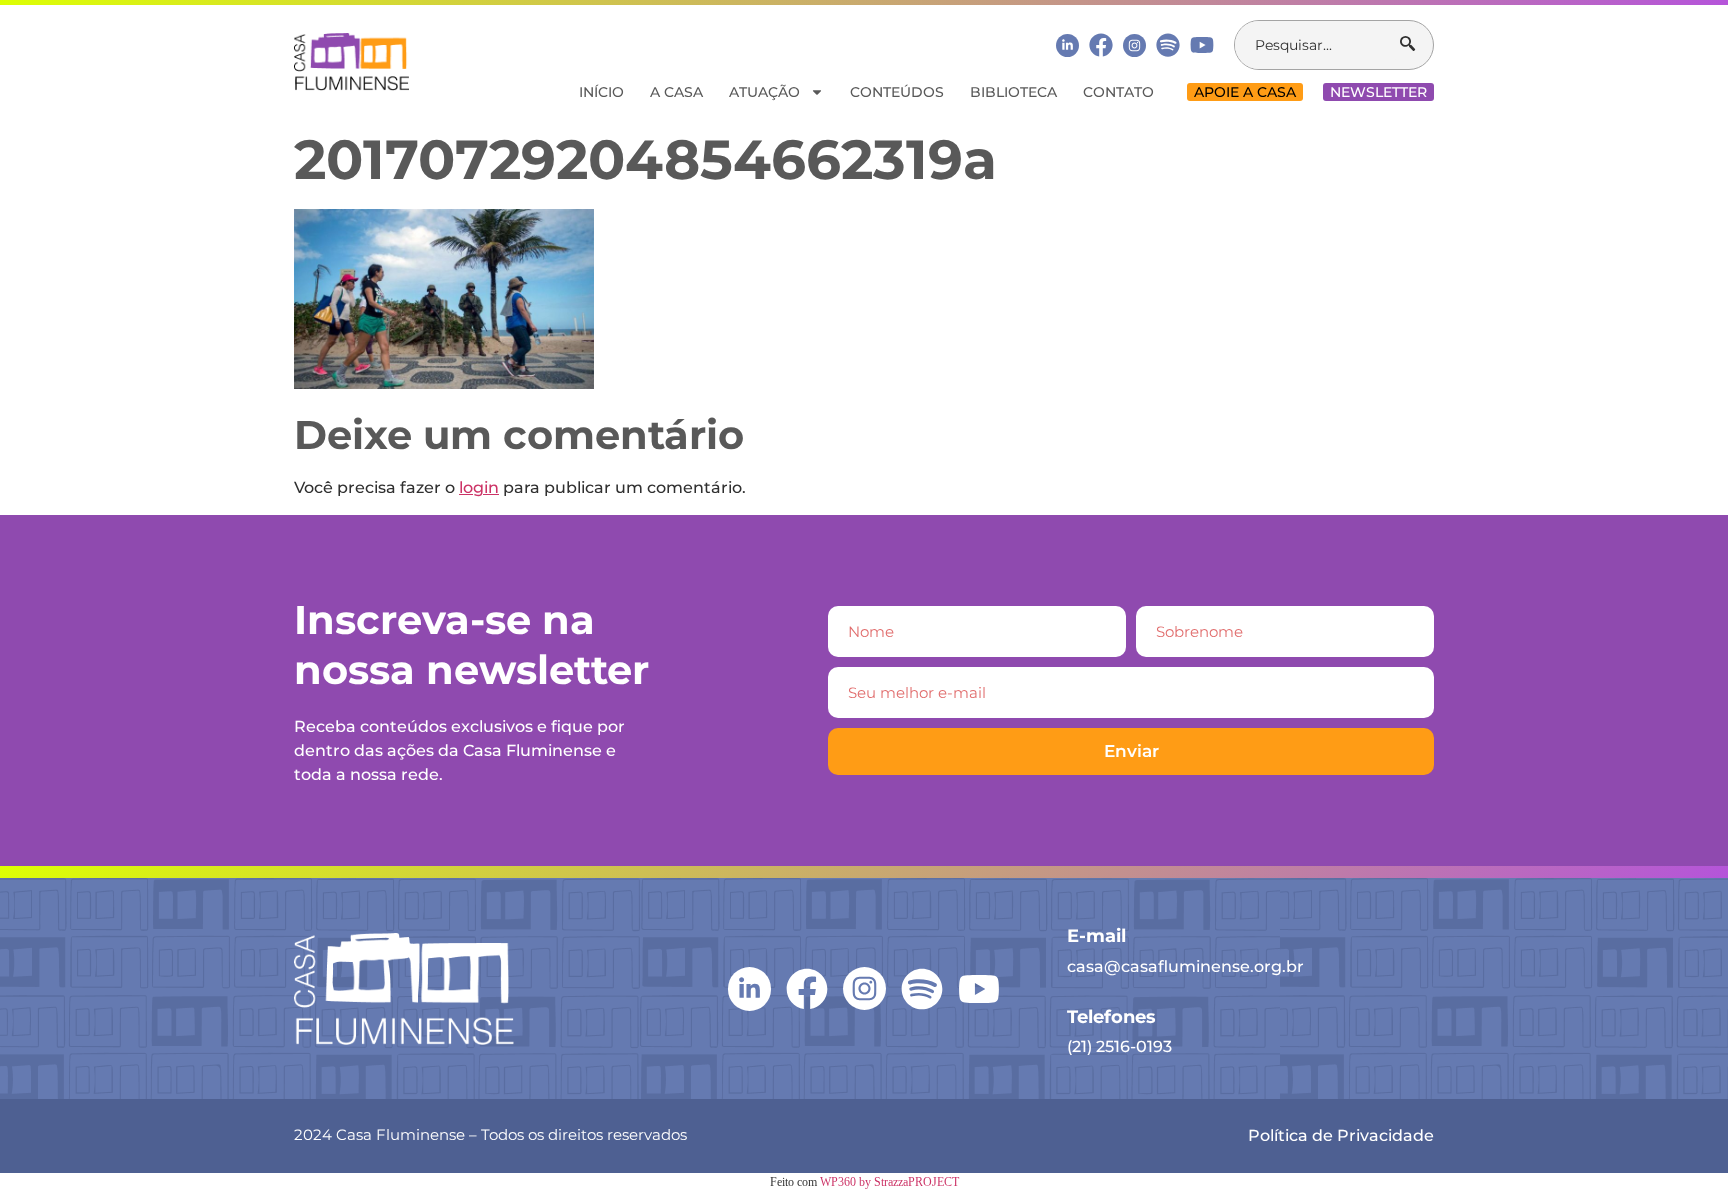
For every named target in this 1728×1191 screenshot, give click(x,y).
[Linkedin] (1067, 44)
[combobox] (1317, 45)
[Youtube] (1202, 45)
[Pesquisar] (1416, 45)
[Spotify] (1168, 45)
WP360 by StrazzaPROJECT (889, 1182)
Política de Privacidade (1341, 1135)
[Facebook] (1101, 45)
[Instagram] (1134, 45)
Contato (1118, 92)
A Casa (676, 92)
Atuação (764, 92)
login (479, 487)
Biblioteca (1013, 92)
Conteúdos (897, 92)
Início (601, 92)
